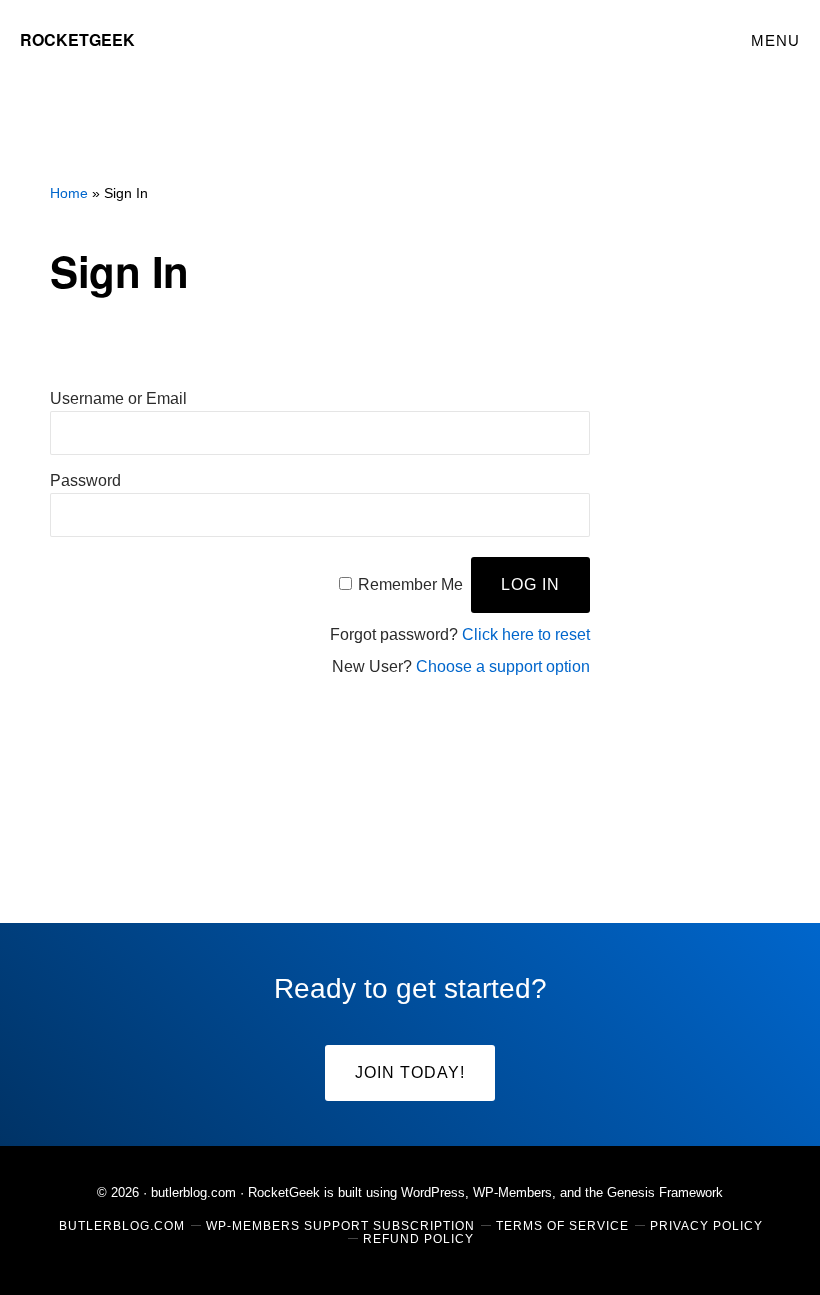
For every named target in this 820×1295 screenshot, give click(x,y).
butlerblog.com (193, 1192)
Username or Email (118, 398)
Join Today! (410, 1072)
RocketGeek (77, 39)
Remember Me (410, 584)
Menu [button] (775, 40)
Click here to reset (526, 634)
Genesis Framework (665, 1192)
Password (85, 480)
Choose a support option (503, 666)
